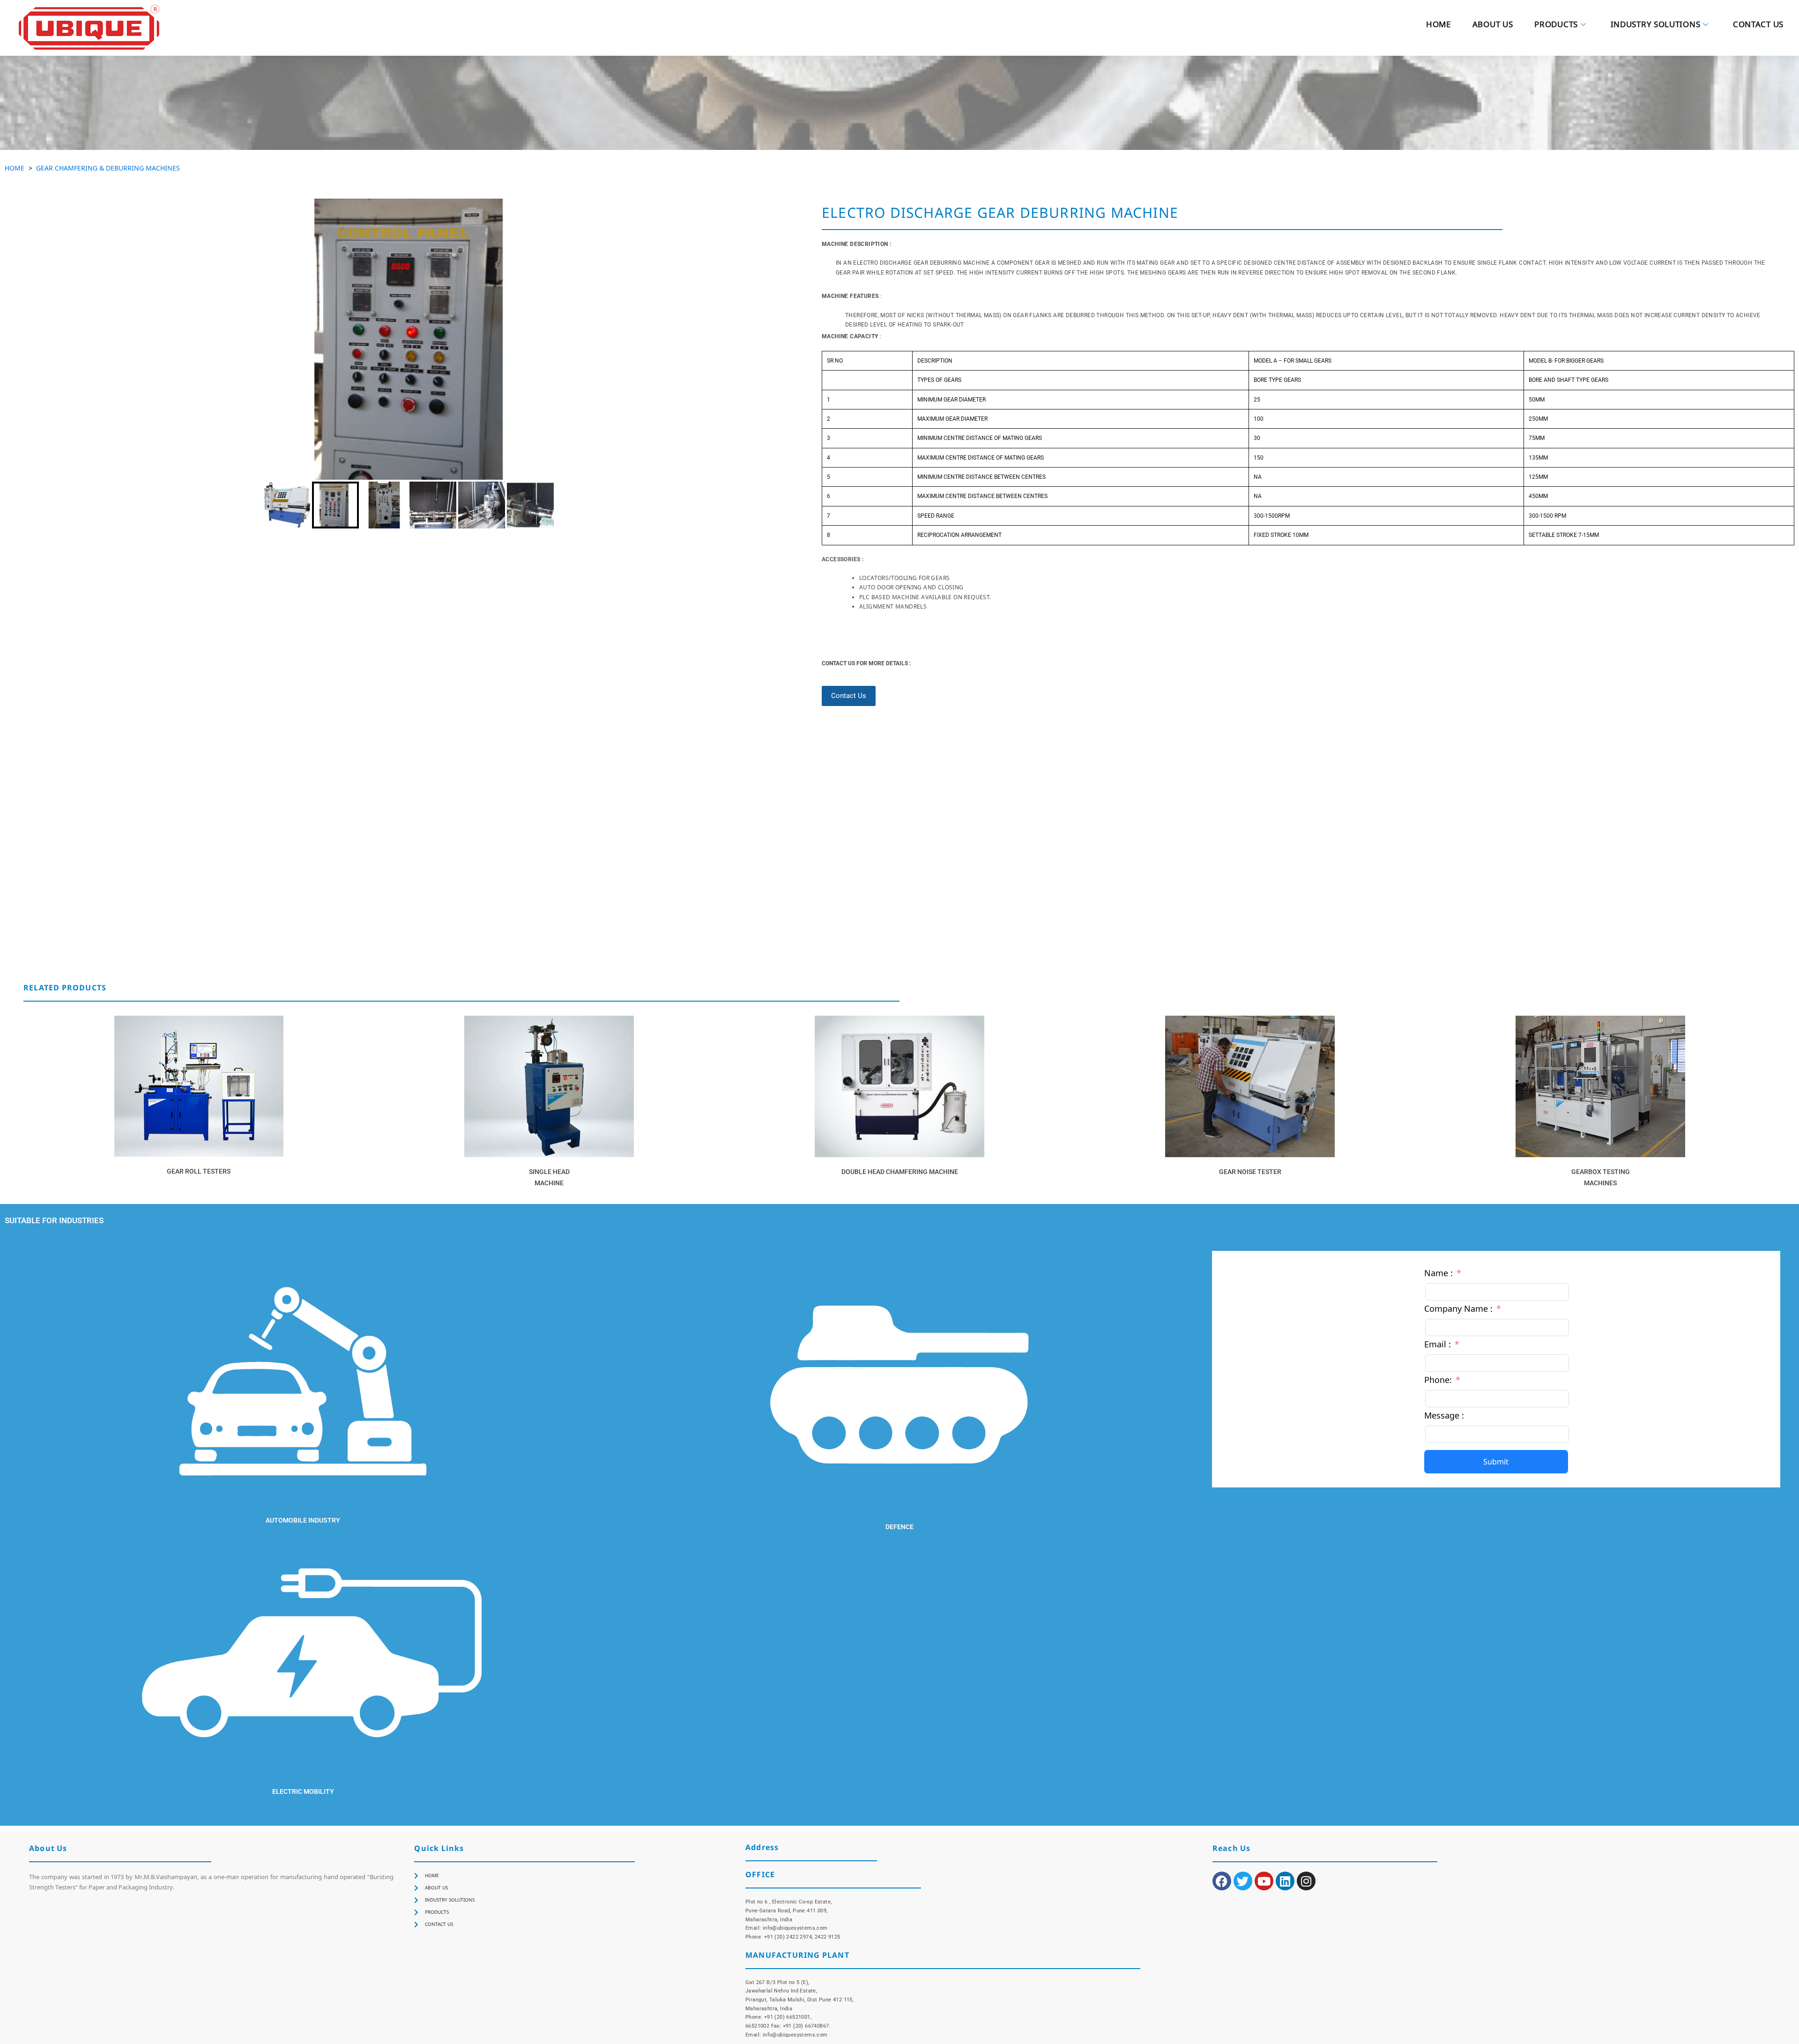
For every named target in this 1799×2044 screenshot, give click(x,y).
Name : (1438, 1273)
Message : (1444, 1415)
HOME (1438, 26)
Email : (1438, 1344)
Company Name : (1458, 1308)
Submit (1496, 1462)
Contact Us (849, 696)
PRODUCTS (1556, 26)
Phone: (1438, 1380)
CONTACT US (1758, 26)
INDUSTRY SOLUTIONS (1656, 26)
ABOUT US (1493, 26)
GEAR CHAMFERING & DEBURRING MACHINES (108, 168)
